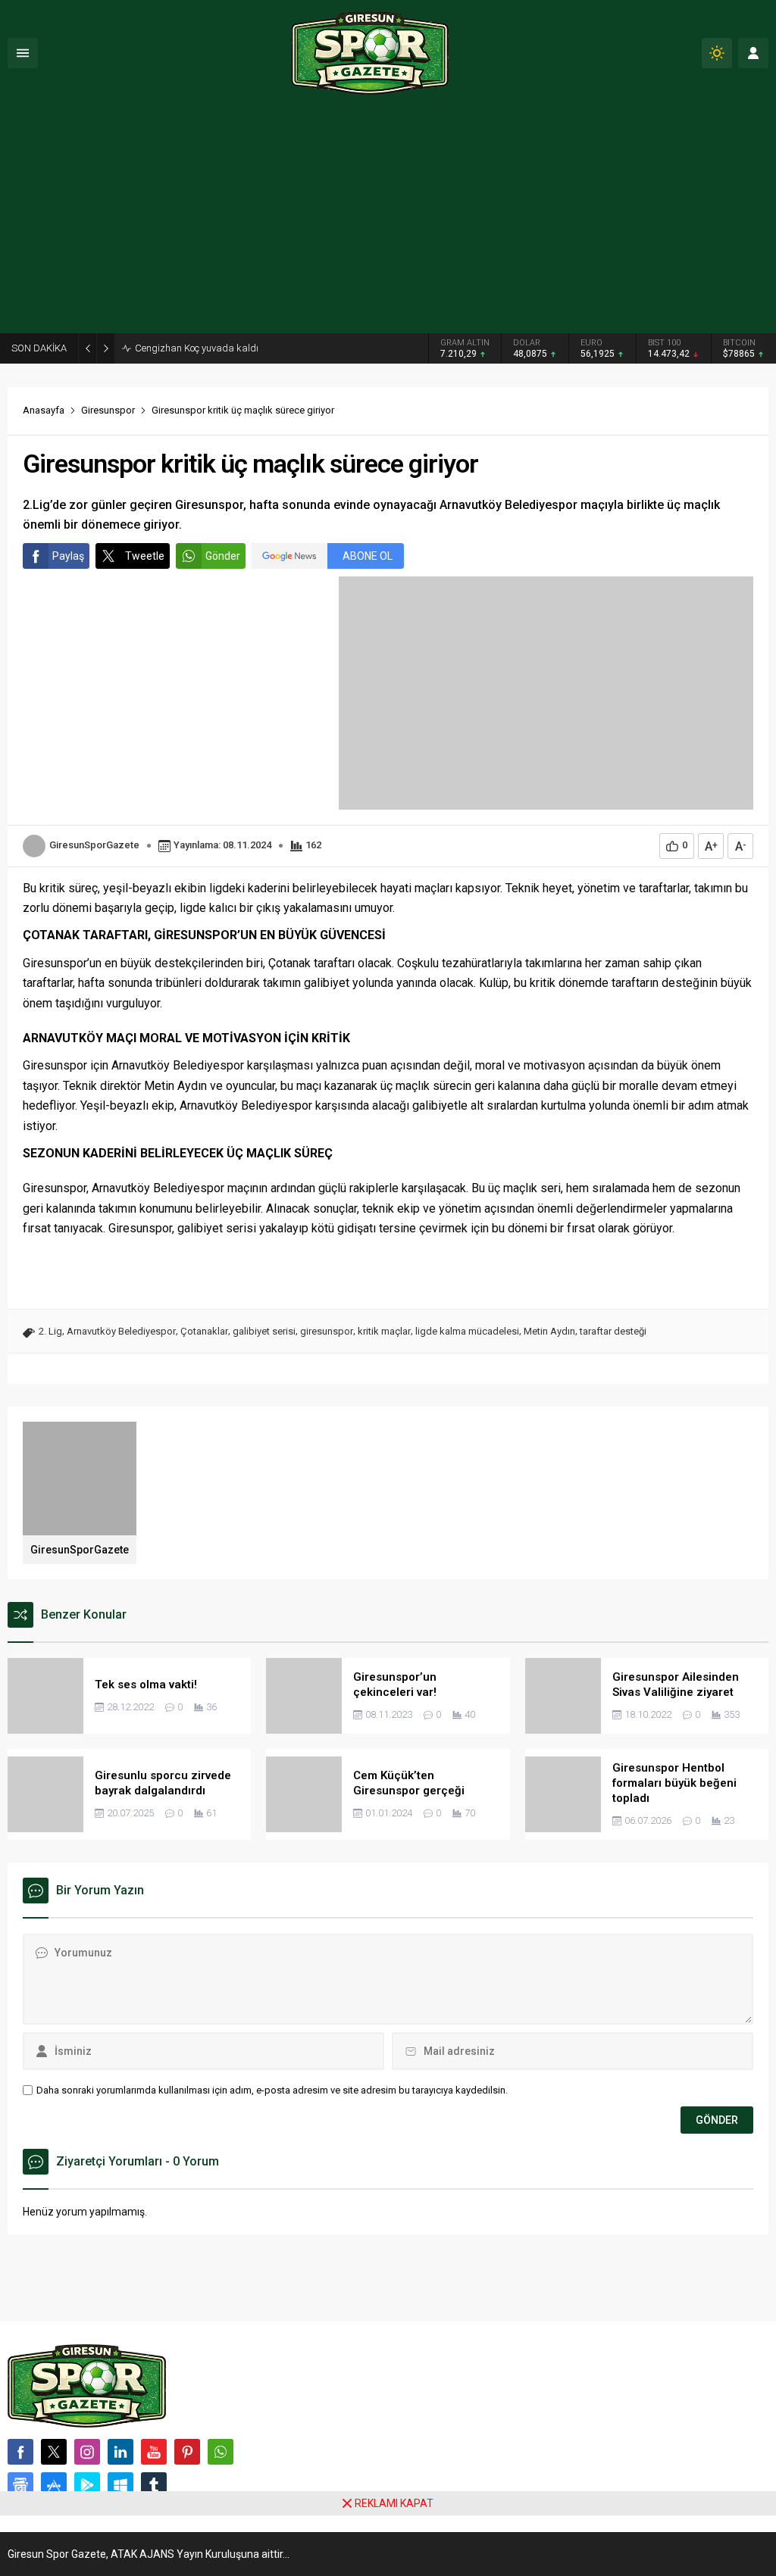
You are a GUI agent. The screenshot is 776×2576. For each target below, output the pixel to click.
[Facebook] (20, 2452)
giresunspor (327, 1331)
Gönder (223, 556)
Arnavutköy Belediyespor (121, 1331)
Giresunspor (108, 410)
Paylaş (68, 556)
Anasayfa (44, 410)
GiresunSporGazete (94, 845)
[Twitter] (54, 2452)
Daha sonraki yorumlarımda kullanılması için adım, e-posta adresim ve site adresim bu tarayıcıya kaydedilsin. (272, 2090)
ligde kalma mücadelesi (467, 1331)
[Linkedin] (120, 2452)
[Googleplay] (87, 2485)
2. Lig (50, 1331)
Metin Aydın (549, 1331)
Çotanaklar (204, 1331)
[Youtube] (154, 2452)
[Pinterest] (187, 2452)
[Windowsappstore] (120, 2485)
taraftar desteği (613, 1331)
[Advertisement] (388, 220)
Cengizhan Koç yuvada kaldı (197, 348)
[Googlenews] (20, 2485)
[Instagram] (87, 2452)
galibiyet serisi (264, 1331)
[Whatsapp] (221, 2452)
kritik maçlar (384, 1331)
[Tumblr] (154, 2485)
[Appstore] (54, 2485)
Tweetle (145, 556)
